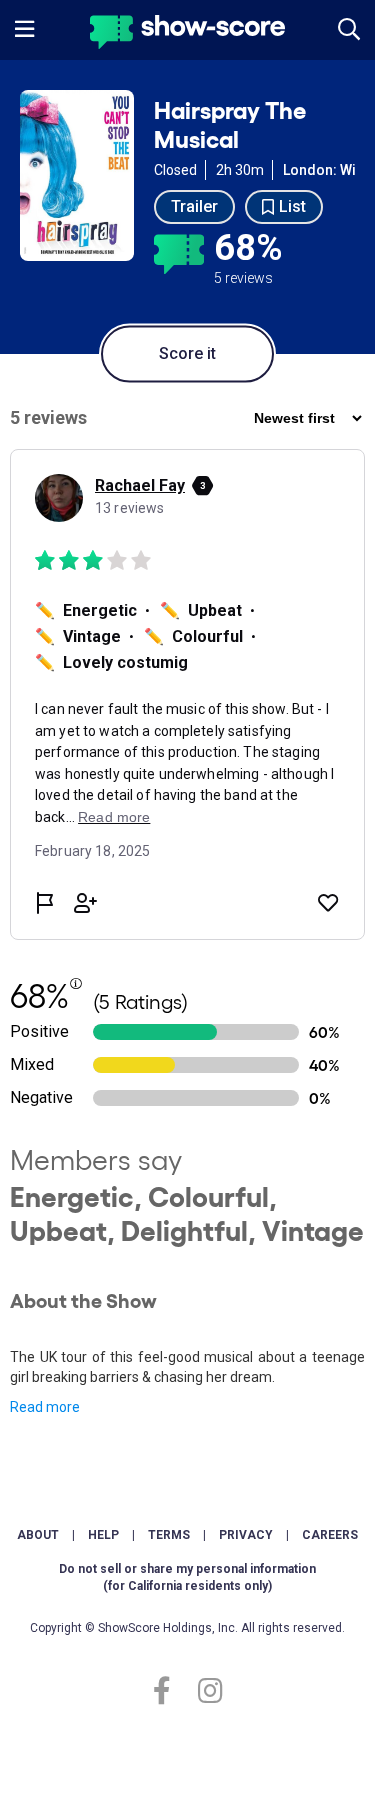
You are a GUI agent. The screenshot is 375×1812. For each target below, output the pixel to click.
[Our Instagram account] (205, 1691)
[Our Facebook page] (170, 1691)
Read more (45, 1407)
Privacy (246, 1535)
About (38, 1535)
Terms (169, 1535)
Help (103, 1535)
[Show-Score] (187, 34)
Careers (330, 1535)
